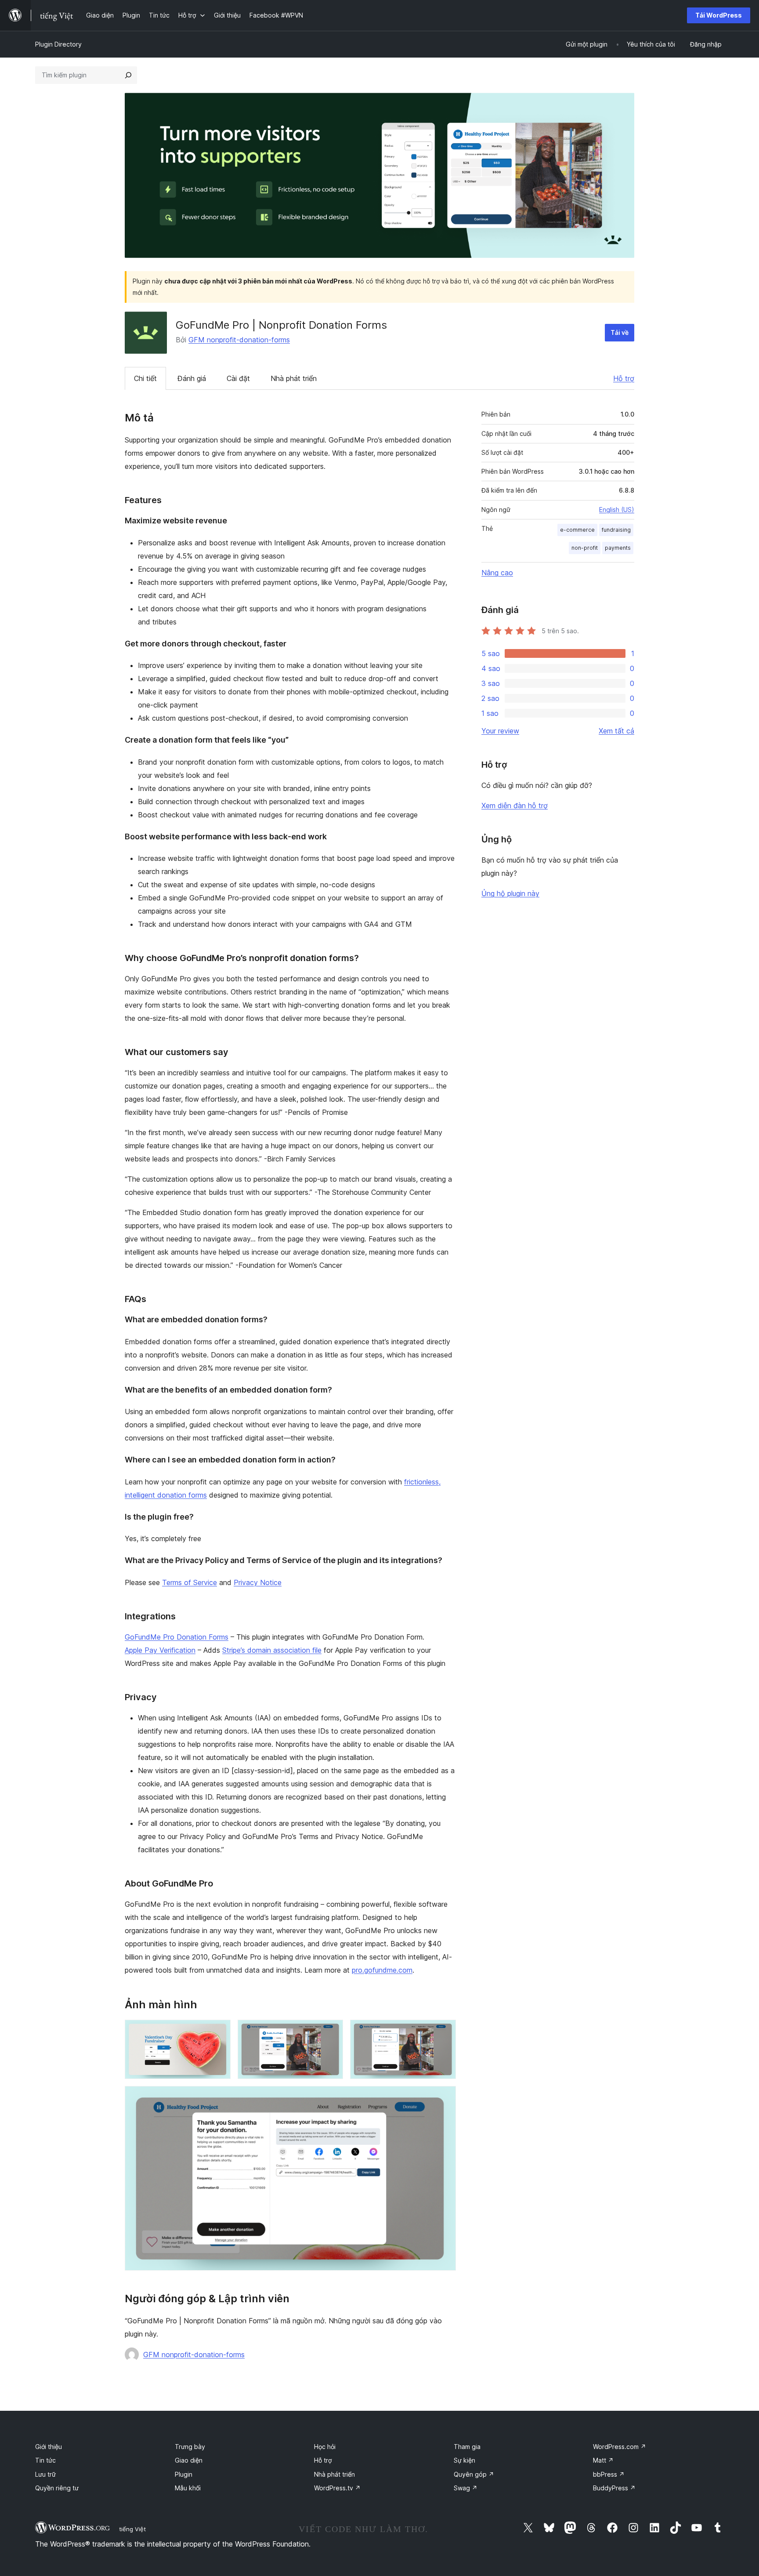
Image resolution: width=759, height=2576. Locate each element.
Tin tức (45, 2460)
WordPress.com (620, 2447)
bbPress (609, 2474)
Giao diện (189, 2460)
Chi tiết (145, 378)
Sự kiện (464, 2460)
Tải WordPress (719, 15)
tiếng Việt (132, 2529)
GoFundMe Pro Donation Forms (177, 1637)
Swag (466, 2488)
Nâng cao (497, 573)
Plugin (184, 2474)
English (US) (617, 510)
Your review (500, 731)
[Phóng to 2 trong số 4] (331, 2032)
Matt (603, 2460)
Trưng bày (190, 2447)
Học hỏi (325, 2447)
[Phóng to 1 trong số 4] (219, 2032)
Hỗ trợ (624, 378)
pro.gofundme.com (382, 1970)
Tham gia (467, 2447)
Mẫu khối (188, 2488)
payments (618, 548)
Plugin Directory (58, 44)
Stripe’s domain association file (272, 1650)
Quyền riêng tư (57, 2488)
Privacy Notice (258, 1582)
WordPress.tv (337, 2488)
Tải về (620, 332)
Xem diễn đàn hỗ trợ (515, 805)
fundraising (616, 530)
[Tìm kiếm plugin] (128, 75)
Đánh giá (192, 378)
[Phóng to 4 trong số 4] (444, 2098)
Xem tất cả (616, 731)
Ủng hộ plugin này (510, 893)
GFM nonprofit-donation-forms (239, 340)
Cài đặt (238, 378)
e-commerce (577, 530)
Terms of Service (190, 1582)
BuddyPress (614, 2488)
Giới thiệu (49, 2447)
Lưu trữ (45, 2474)
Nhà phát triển (294, 378)
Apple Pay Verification (160, 1650)
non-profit (585, 548)
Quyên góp (474, 2474)
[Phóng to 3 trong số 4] (444, 2032)
